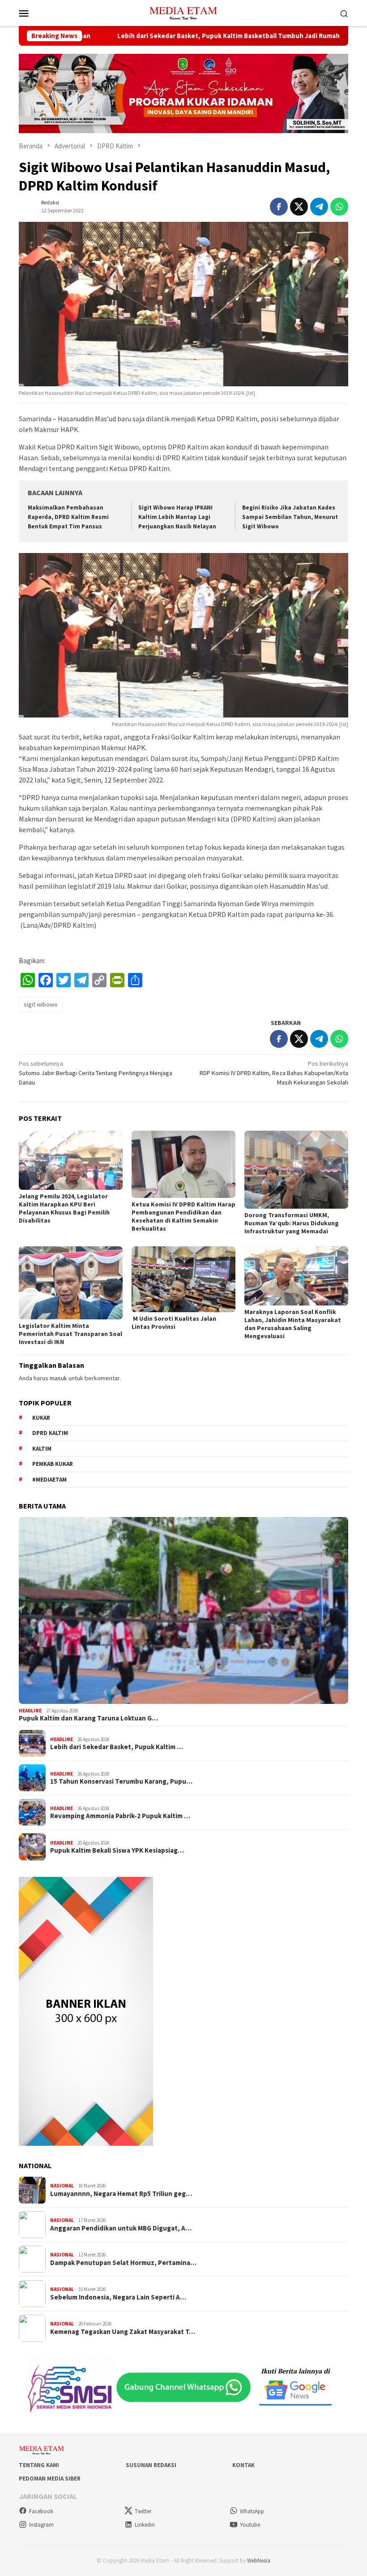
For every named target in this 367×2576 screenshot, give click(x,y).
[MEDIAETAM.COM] (183, 12)
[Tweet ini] (299, 207)
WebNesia (259, 2561)
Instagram (41, 2525)
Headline (30, 1711)
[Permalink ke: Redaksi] (28, 206)
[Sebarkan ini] (279, 207)
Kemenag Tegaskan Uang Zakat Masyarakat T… (123, 2332)
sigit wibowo (41, 1004)
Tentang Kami (39, 2465)
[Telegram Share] (319, 207)
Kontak (243, 2465)
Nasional (62, 2186)
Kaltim (42, 1449)
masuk (58, 1378)
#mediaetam (49, 1480)
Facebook (41, 2511)
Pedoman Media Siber (50, 2479)
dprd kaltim (50, 1433)
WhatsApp (252, 2511)
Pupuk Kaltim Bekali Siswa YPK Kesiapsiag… (117, 1850)
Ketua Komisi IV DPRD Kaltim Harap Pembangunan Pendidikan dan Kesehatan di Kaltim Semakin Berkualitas (183, 1216)
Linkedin (145, 2525)
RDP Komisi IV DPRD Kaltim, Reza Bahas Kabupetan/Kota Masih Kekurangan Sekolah (274, 1073)
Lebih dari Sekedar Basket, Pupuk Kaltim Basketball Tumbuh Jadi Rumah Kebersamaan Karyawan (181, 36)
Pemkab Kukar (53, 1464)
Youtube (250, 2525)
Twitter (143, 2511)
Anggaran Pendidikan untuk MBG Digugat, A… (121, 2228)
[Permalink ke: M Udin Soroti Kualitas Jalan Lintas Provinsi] (183, 1279)
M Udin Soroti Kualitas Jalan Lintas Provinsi (174, 1323)
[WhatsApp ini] (339, 207)
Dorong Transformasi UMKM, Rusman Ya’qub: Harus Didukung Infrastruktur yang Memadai (292, 1223)
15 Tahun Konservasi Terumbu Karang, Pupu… (121, 1781)
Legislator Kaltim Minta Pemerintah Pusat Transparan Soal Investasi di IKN (70, 1334)
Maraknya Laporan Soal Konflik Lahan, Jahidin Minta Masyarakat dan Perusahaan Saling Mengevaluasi (293, 1324)
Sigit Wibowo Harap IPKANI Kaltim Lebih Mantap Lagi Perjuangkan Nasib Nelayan (177, 517)
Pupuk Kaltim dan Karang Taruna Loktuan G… (88, 1718)
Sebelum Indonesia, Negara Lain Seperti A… (118, 2297)
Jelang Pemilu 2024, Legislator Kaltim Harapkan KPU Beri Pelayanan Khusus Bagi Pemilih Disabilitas (64, 1208)
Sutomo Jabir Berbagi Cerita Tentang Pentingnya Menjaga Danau (96, 1073)
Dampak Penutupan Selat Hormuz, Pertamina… (123, 2263)
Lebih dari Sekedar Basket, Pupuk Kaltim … (117, 1747)
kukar (41, 1418)
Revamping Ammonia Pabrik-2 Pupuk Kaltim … (120, 1816)
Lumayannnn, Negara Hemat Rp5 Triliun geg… (121, 2194)
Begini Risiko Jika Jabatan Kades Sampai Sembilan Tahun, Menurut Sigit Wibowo (290, 517)
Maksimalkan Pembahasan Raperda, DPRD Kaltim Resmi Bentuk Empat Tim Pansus (68, 517)
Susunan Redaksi (151, 2465)
